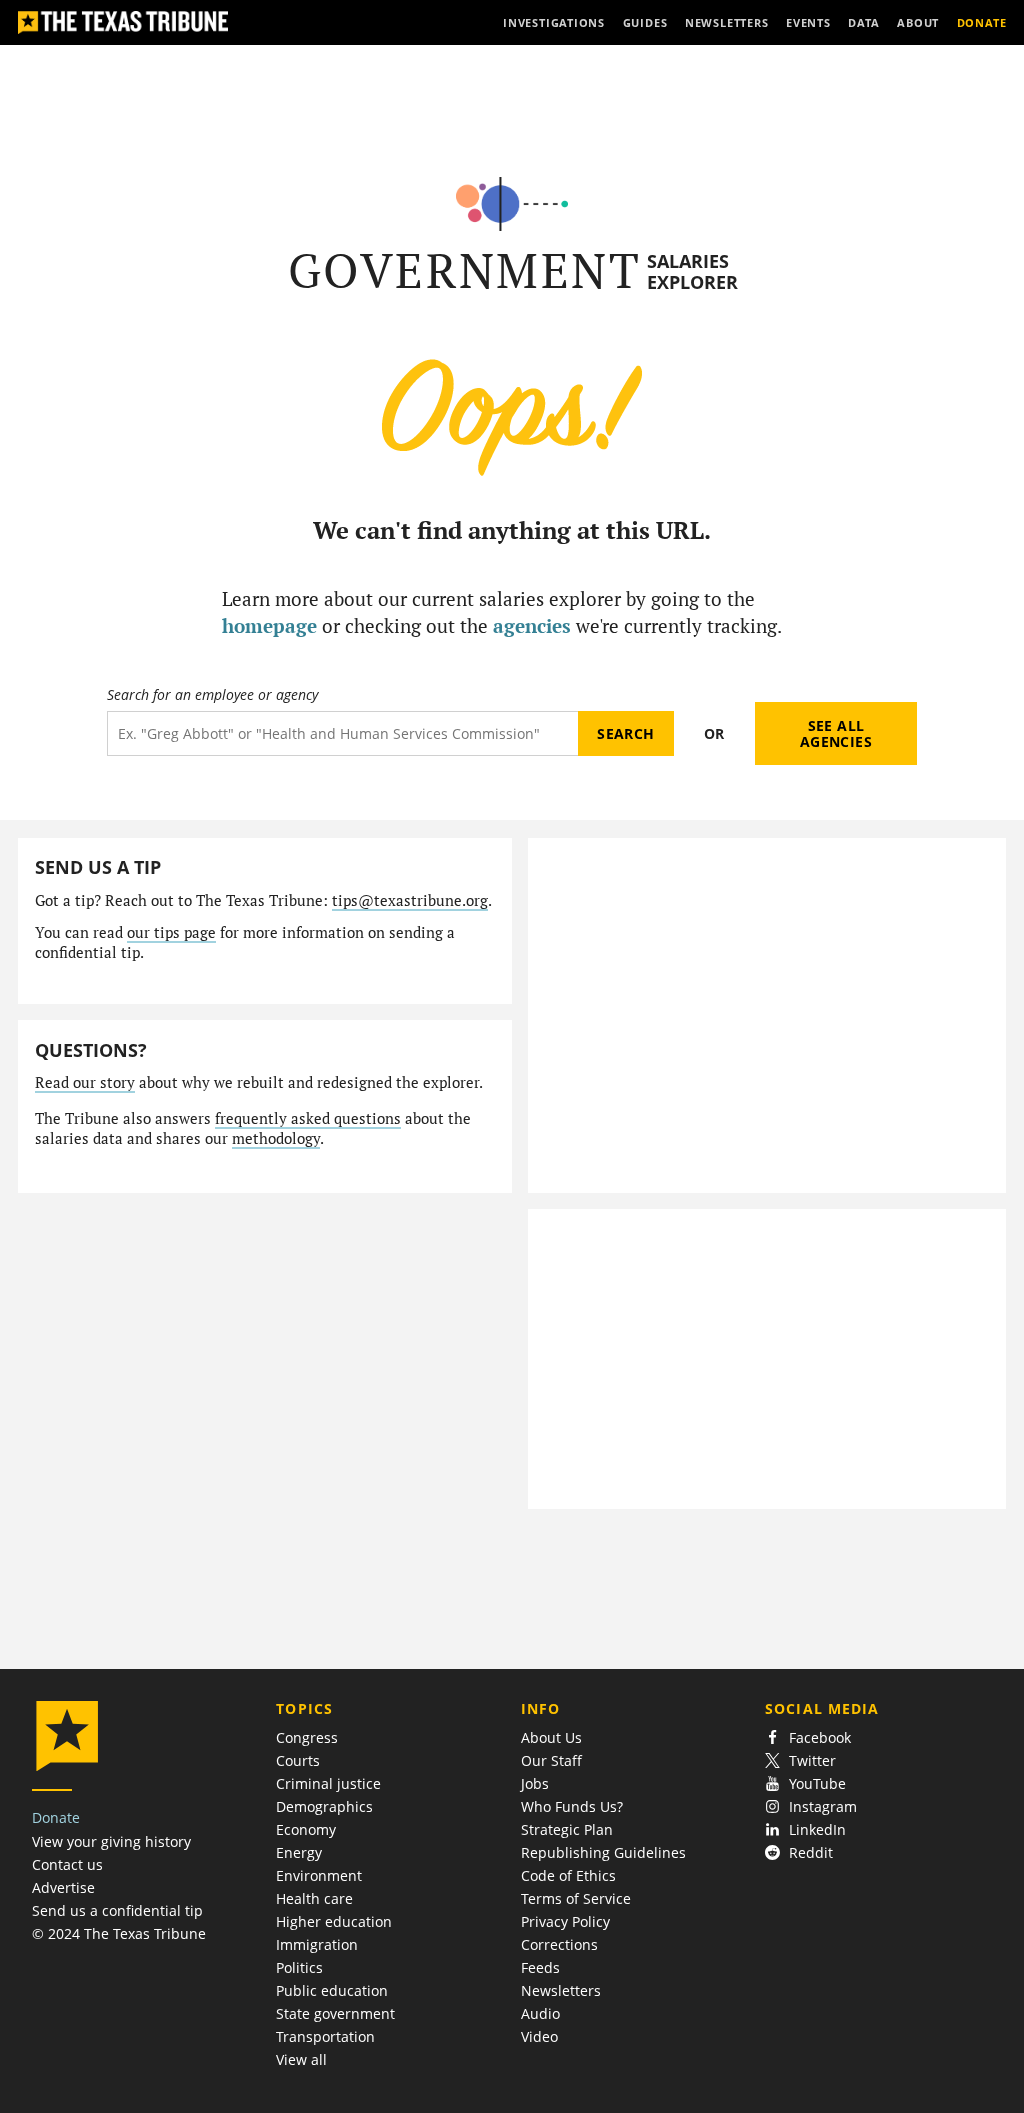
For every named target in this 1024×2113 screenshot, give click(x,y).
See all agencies (836, 733)
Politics (299, 1967)
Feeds (540, 1967)
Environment (319, 1875)
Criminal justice (328, 1783)
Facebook (820, 1737)
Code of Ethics (568, 1875)
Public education (332, 1990)
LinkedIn (817, 1829)
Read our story (85, 1082)
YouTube (817, 1783)
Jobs (535, 1783)
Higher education (334, 1921)
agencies (532, 625)
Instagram (823, 1806)
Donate (56, 1817)
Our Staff (551, 1760)
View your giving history (111, 1841)
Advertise (63, 1887)
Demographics (324, 1806)
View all (301, 2059)
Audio (540, 2013)
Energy (299, 1852)
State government (335, 2013)
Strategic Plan (567, 1829)
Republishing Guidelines (603, 1852)
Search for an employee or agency (212, 695)
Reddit (811, 1852)
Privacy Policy (565, 1921)
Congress (307, 1737)
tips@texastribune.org (410, 900)
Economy (306, 1829)
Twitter (812, 1760)
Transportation (325, 2036)
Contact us (67, 1864)
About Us (551, 1737)
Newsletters (561, 1990)
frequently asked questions (308, 1118)
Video (539, 2036)
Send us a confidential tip (117, 1910)
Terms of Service (576, 1898)
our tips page (171, 932)
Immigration (317, 1944)
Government (464, 270)
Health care (314, 1898)
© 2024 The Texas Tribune (119, 1933)
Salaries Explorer (692, 271)
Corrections (559, 1944)
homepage (269, 625)
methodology (276, 1138)
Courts (298, 1760)
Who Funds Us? (572, 1806)
